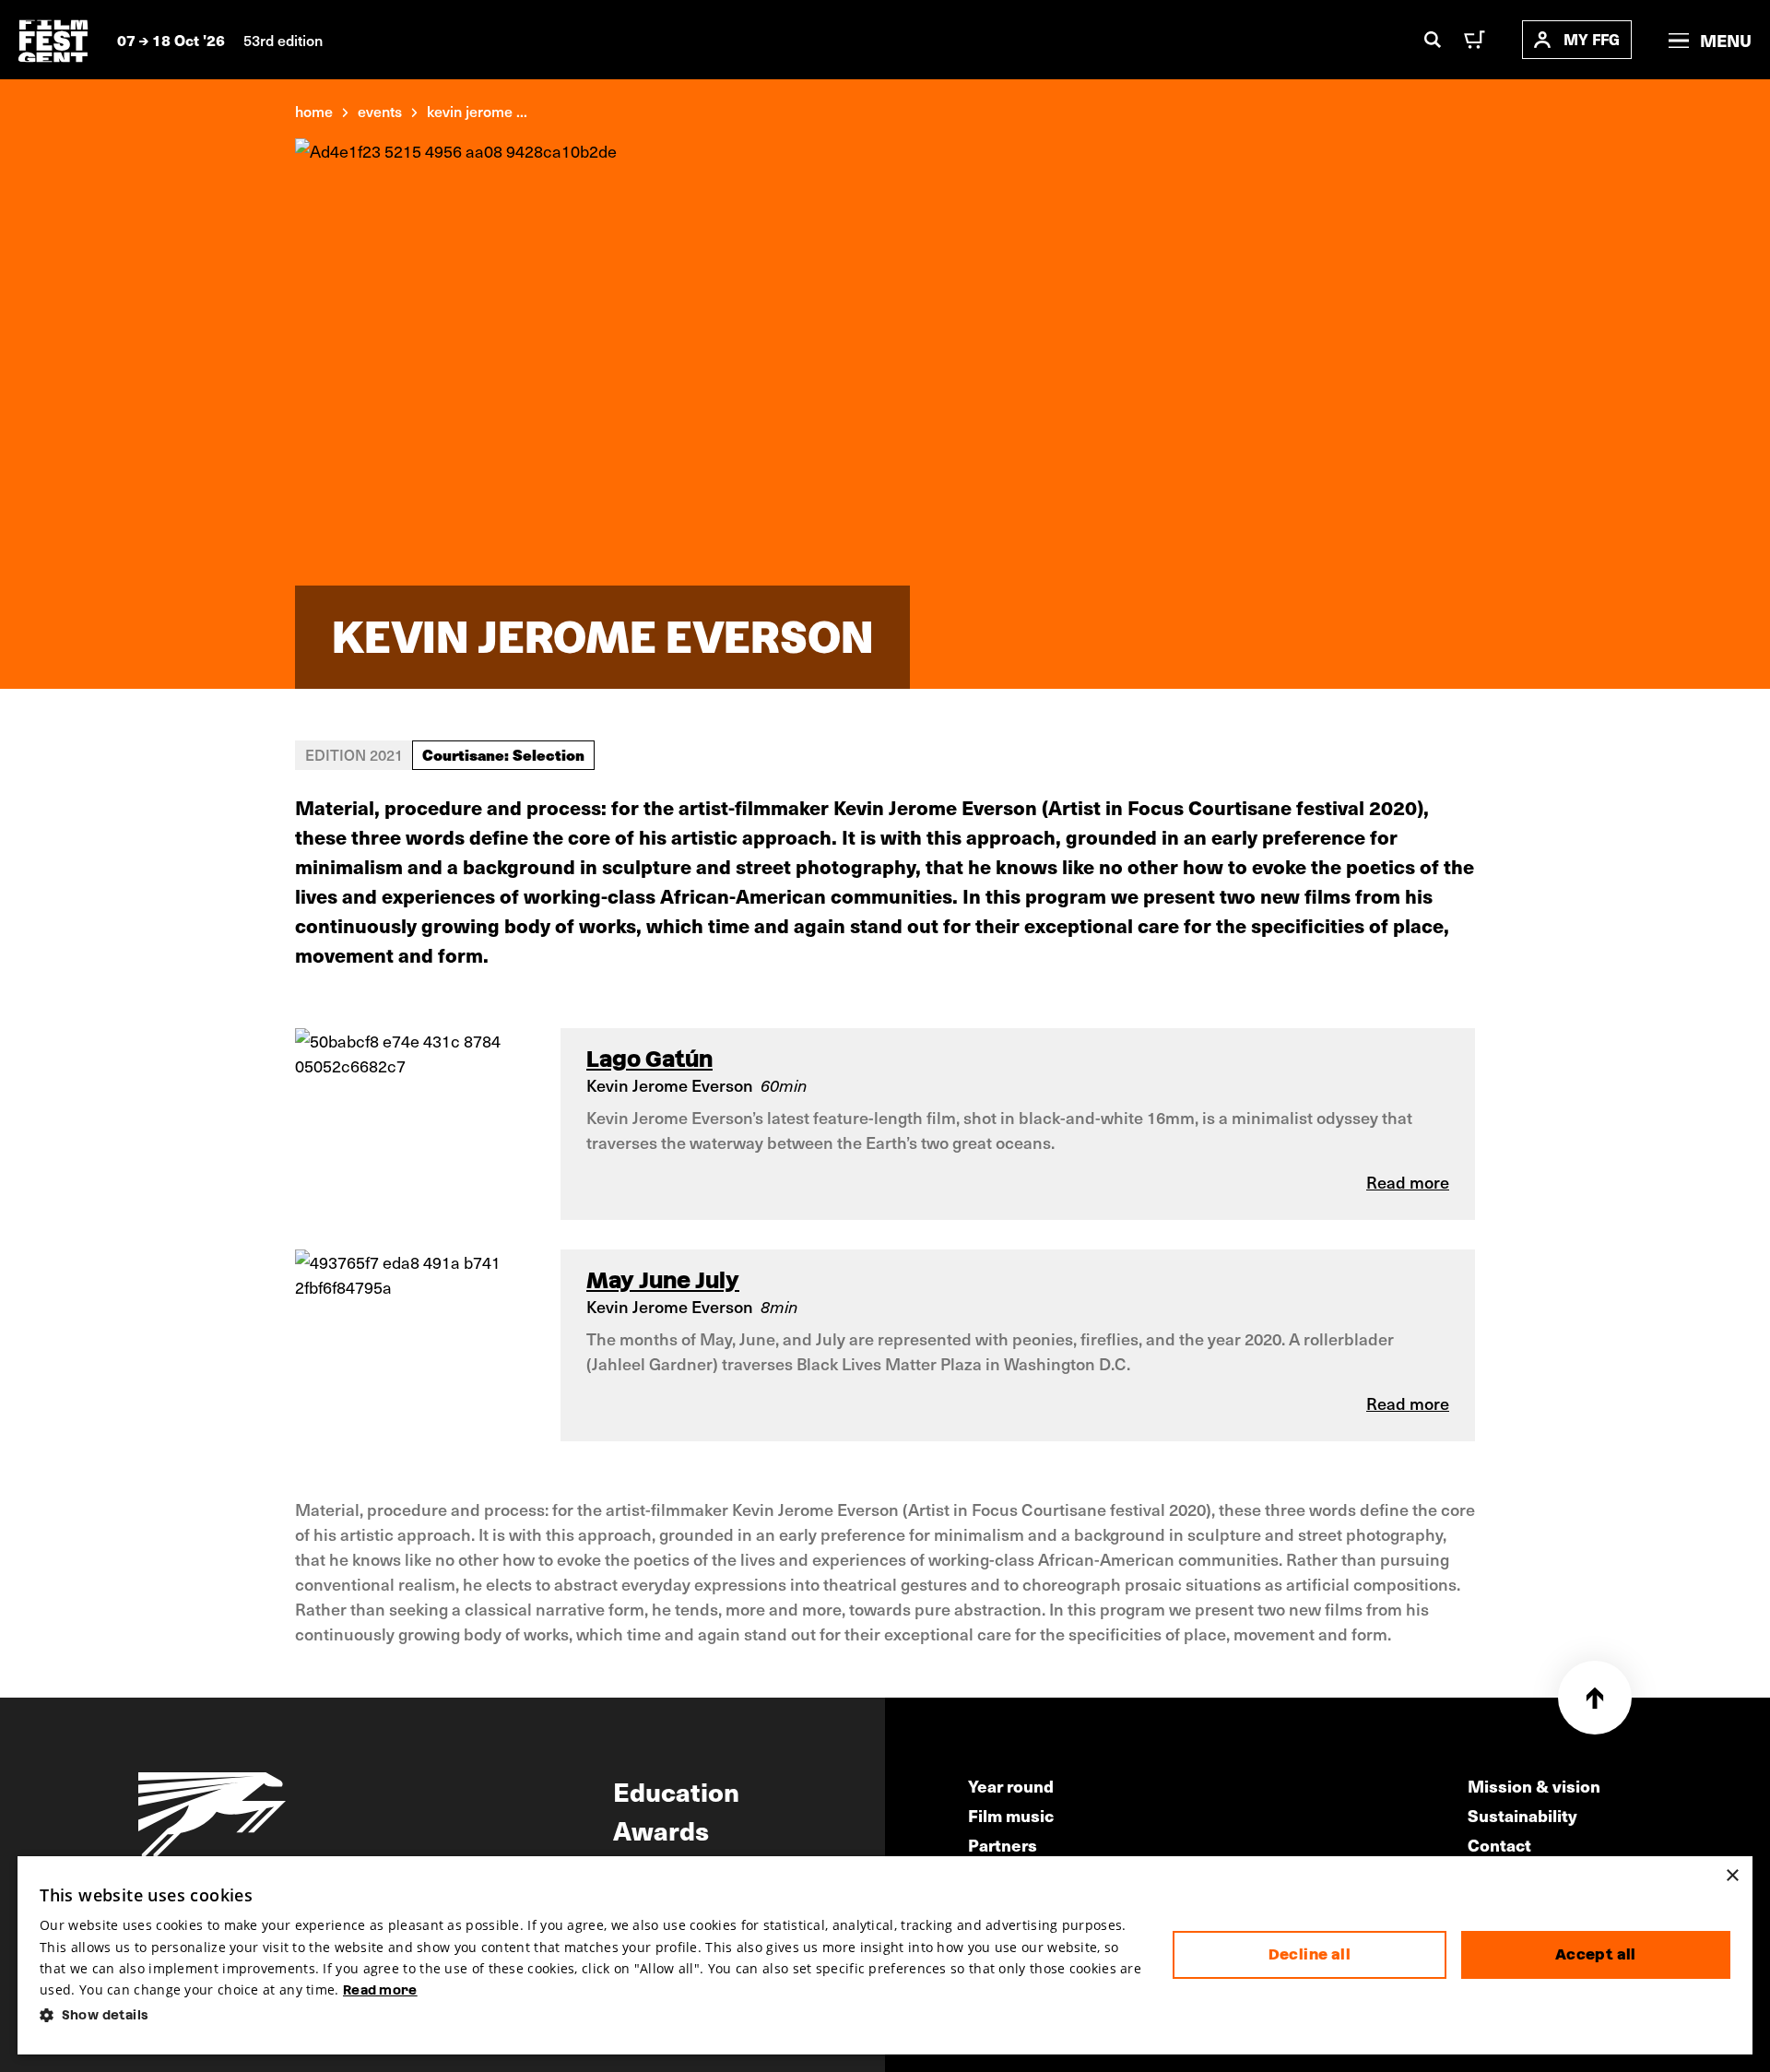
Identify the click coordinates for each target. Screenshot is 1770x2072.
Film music (1011, 1815)
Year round (1011, 1786)
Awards (661, 1829)
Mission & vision (1534, 1786)
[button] (591, 2015)
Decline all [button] (1310, 1954)
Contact (1499, 1845)
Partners (1003, 1845)
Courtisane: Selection (503, 754)
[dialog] (885, 1955)
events (380, 111)
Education (676, 1791)
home (314, 111)
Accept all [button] (1596, 1954)
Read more (380, 1990)
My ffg (1592, 39)
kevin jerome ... (477, 111)
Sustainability (1522, 1815)
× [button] (1732, 1876)
